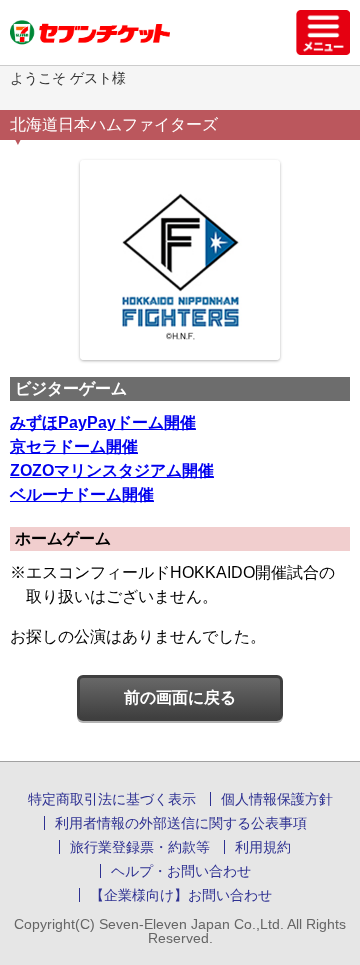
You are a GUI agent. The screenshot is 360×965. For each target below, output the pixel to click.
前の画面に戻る (180, 697)
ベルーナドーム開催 (82, 494)
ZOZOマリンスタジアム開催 (112, 470)
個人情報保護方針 (277, 799)
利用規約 (263, 847)
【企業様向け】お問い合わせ (181, 895)
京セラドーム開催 (74, 446)
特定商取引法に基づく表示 (112, 799)
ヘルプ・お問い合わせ (181, 871)
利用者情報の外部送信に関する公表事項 (181, 823)
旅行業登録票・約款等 (140, 847)
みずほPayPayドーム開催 (103, 422)
